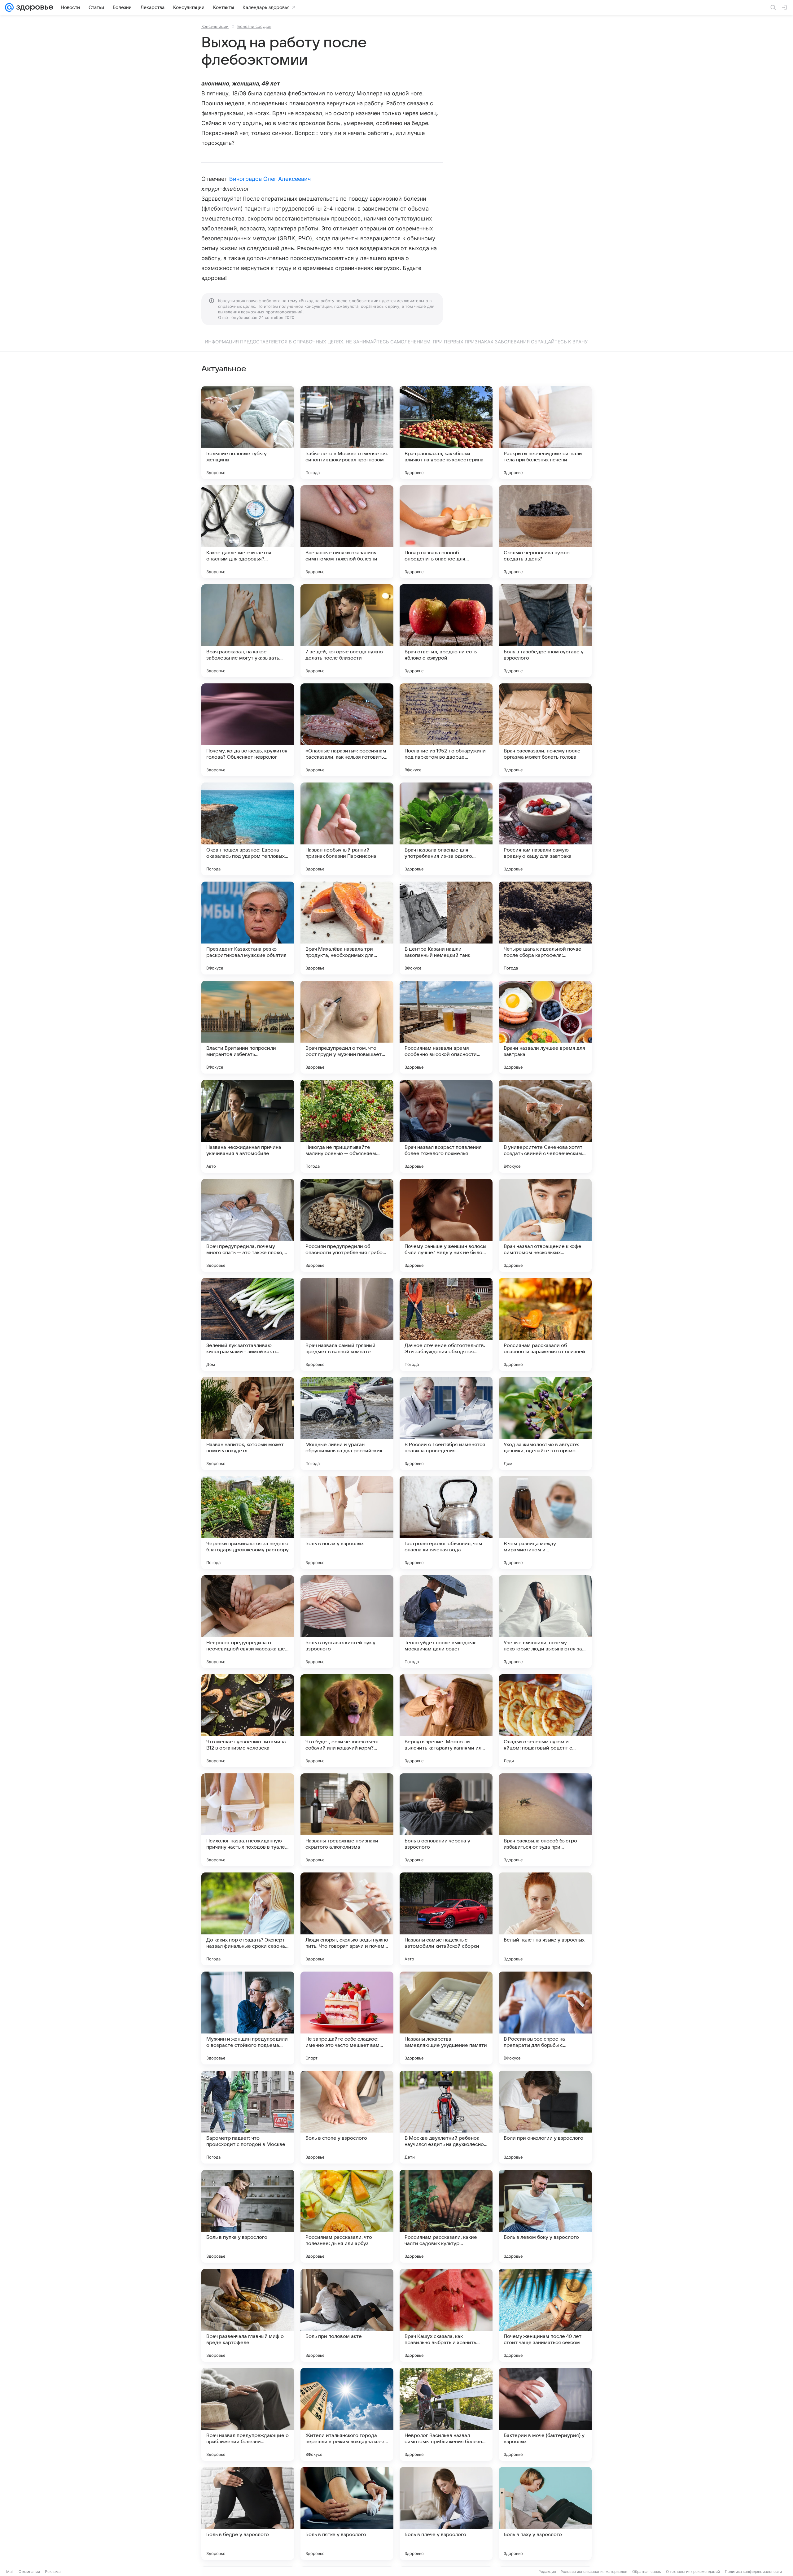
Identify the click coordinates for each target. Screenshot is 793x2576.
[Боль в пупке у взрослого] (248, 2216)
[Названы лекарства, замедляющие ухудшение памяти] (446, 2018)
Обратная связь (647, 2572)
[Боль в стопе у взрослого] (347, 2117)
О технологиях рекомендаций (693, 2572)
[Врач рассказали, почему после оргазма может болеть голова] (545, 730)
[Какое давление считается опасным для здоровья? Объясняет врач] (248, 532)
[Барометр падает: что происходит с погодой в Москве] (248, 2117)
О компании (29, 2572)
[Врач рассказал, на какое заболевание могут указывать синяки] (248, 631)
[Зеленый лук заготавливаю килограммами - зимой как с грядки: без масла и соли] (248, 1324)
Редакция (547, 2572)
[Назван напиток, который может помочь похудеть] (248, 1423)
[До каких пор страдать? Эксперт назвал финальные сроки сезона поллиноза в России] (248, 1919)
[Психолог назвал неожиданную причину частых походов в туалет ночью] (248, 1820)
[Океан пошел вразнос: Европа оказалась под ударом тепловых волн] (248, 829)
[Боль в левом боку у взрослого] (545, 2216)
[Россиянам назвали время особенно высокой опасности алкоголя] (446, 1027)
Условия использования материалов (594, 2572)
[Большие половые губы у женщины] (248, 433)
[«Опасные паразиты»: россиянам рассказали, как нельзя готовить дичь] (347, 730)
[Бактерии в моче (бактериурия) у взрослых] (545, 2414)
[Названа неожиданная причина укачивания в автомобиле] (248, 1126)
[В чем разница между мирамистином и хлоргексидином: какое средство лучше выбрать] (545, 1523)
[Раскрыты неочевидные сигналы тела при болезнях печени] (545, 433)
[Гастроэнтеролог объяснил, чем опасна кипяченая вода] (446, 1523)
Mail (10, 2572)
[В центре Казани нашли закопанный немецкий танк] (446, 928)
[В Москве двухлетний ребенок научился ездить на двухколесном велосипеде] (446, 2117)
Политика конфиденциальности (753, 2572)
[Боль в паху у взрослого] (545, 2513)
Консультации (215, 26)
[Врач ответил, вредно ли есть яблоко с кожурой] (446, 631)
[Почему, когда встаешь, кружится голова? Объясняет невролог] (248, 730)
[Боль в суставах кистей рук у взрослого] (347, 1622)
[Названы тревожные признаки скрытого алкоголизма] (347, 1820)
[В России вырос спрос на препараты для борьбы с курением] (545, 2018)
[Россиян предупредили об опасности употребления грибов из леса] (347, 1225)
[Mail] (9, 7)
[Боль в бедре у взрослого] (248, 2513)
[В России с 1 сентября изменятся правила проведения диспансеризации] (446, 1423)
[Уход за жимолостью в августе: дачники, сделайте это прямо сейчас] (545, 1423)
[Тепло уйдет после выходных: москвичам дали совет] (446, 1622)
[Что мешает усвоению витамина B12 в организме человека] (248, 1721)
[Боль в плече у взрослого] (446, 2513)
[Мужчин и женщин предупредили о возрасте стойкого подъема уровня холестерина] (248, 2018)
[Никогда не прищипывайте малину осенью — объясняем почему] (347, 1126)
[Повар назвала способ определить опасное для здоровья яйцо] (446, 532)
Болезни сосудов (254, 26)
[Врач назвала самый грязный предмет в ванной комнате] (347, 1324)
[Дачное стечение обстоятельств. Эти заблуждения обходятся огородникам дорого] (446, 1324)
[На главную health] (33, 7)
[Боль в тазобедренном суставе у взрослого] (545, 631)
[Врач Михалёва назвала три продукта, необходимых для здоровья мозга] (347, 928)
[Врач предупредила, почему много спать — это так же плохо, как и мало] (248, 1225)
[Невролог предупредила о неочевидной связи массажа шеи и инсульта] (248, 1622)
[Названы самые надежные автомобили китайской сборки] (446, 1919)
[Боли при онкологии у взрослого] (545, 2117)
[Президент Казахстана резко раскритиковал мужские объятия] (248, 928)
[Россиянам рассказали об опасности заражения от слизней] (545, 1324)
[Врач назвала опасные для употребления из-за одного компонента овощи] (446, 829)
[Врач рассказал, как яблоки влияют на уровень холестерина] (446, 433)
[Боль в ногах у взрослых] (347, 1523)
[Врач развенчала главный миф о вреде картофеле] (248, 2315)
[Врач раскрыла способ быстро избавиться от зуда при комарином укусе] (545, 1820)
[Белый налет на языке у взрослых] (545, 1919)
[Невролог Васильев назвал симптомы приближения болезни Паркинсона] (446, 2414)
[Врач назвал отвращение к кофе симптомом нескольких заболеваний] (545, 1225)
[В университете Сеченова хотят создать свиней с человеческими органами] (545, 1126)
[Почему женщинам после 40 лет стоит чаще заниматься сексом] (545, 2315)
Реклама (53, 2572)
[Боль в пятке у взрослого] (347, 2513)
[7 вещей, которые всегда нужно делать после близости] (347, 631)
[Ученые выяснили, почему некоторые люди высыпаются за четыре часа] (545, 1622)
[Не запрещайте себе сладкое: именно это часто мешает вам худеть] (347, 2018)
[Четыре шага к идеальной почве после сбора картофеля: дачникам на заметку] (545, 928)
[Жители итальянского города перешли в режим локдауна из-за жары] (347, 2414)
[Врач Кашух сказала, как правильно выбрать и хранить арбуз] (446, 2315)
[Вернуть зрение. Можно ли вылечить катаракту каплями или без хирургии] (446, 1721)
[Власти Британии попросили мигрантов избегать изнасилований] (248, 1027)
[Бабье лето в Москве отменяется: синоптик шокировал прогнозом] (347, 433)
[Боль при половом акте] (347, 2315)
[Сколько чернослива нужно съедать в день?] (545, 532)
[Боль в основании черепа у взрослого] (446, 1820)
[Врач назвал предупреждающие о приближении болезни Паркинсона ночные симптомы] (248, 2414)
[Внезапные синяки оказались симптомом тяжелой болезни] (347, 532)
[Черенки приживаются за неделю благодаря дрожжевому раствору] (248, 1523)
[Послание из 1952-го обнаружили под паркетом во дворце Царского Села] (446, 730)
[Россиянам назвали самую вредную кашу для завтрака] (545, 829)
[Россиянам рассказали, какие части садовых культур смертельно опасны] (446, 2216)
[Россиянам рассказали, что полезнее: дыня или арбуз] (347, 2216)
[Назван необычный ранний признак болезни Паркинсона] (347, 829)
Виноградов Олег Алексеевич (270, 179)
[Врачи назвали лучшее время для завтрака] (545, 1027)
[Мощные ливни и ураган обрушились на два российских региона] (347, 1423)
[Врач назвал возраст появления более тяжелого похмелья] (446, 1126)
